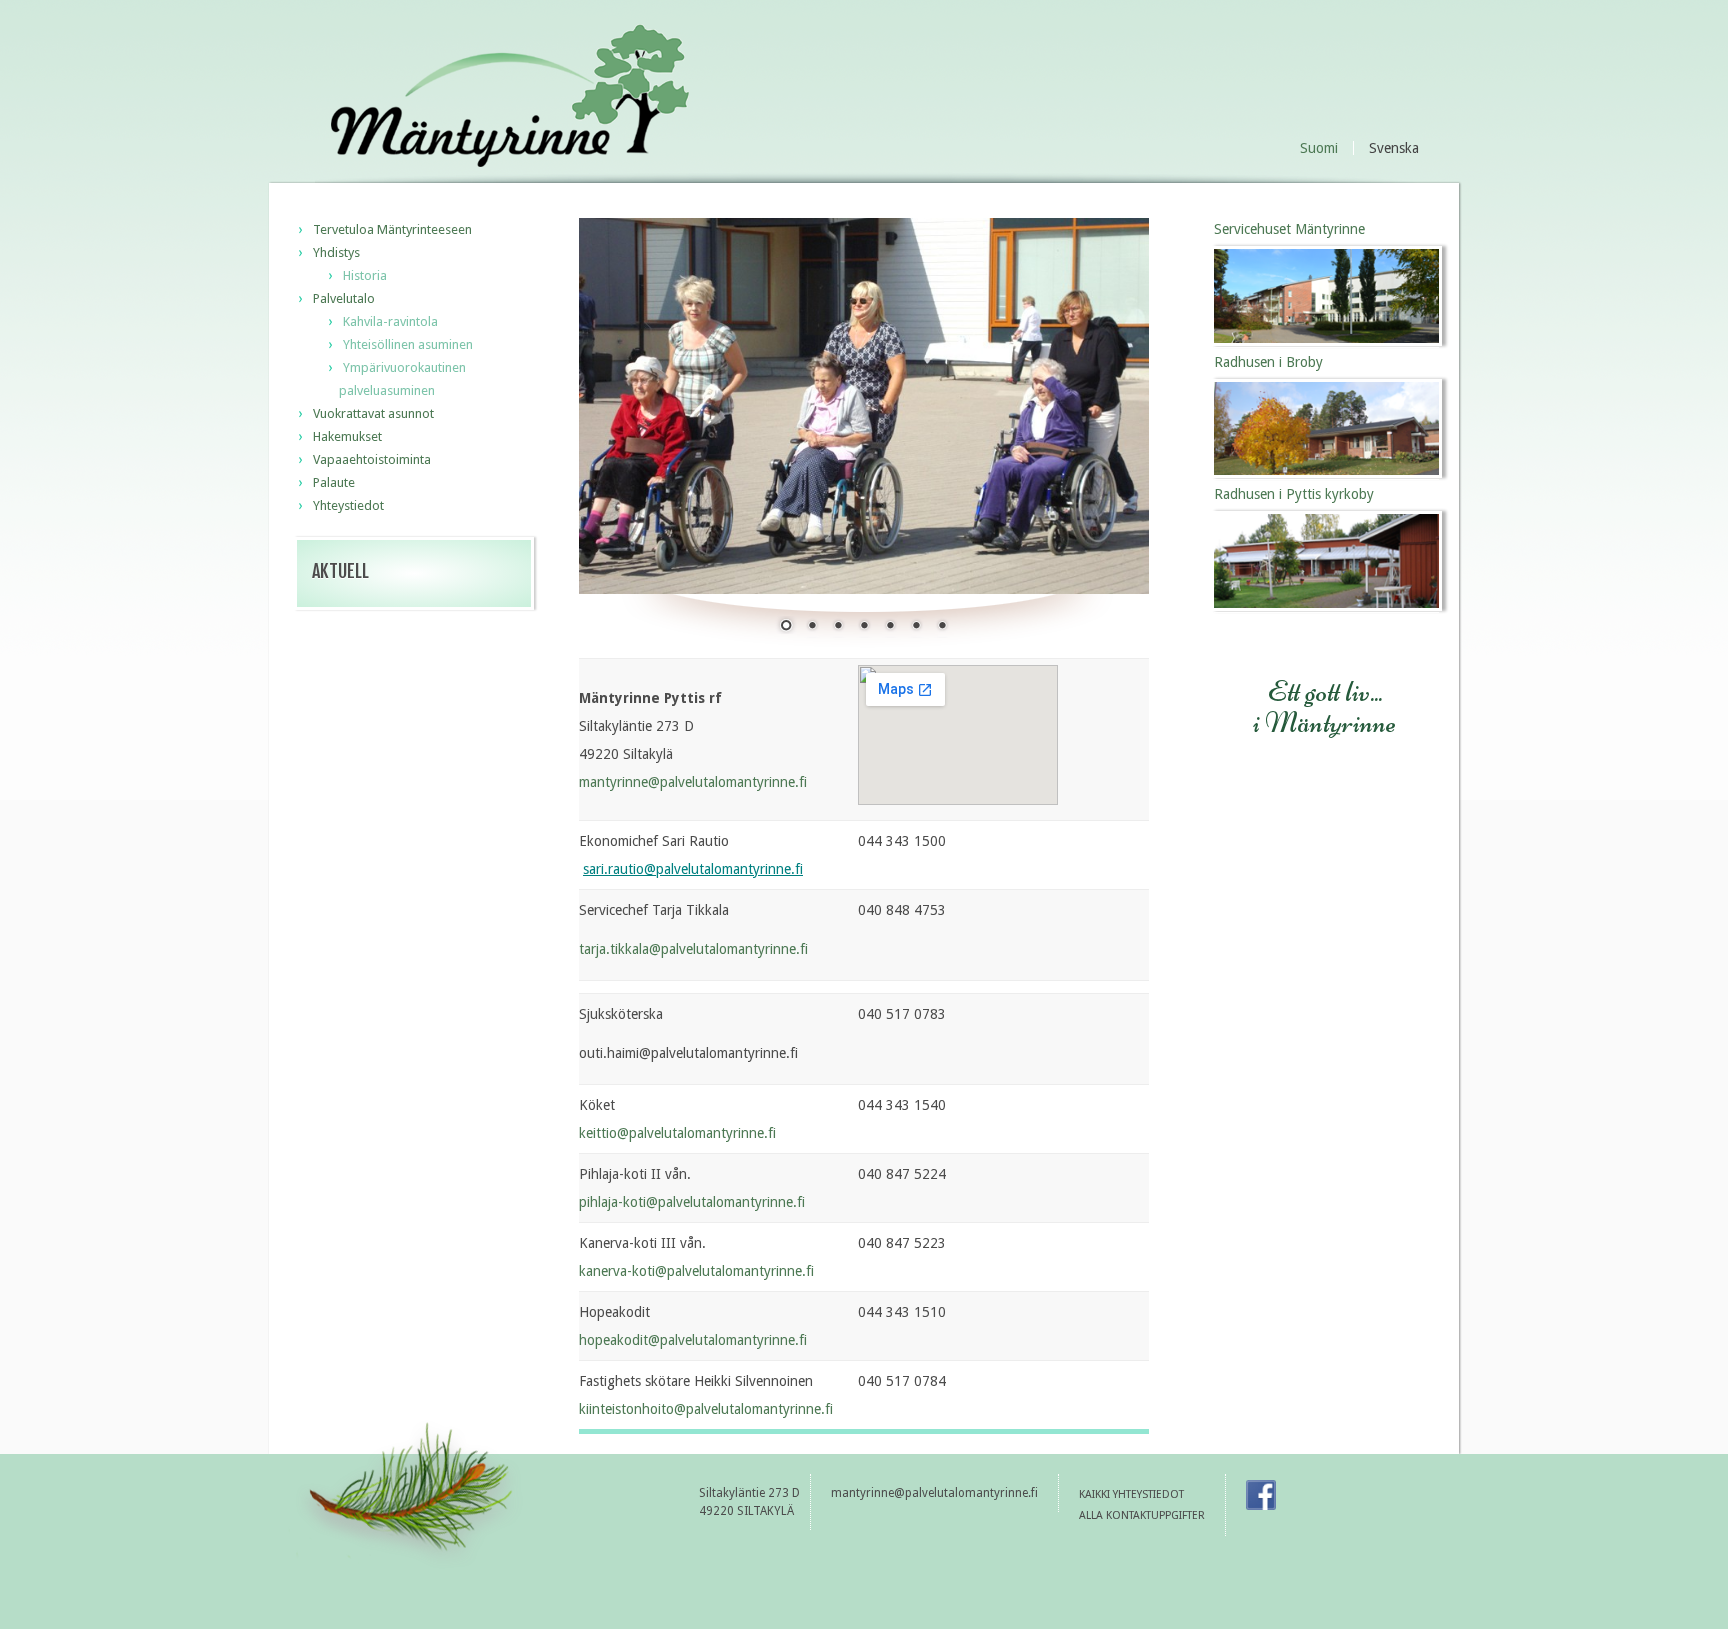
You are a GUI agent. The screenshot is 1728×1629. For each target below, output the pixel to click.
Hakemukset (347, 436)
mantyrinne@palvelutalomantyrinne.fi (693, 782)
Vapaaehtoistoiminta (372, 459)
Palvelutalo (344, 298)
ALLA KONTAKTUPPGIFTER (1142, 1515)
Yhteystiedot (348, 505)
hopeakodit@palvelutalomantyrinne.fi (693, 1340)
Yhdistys (336, 252)
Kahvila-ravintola (390, 321)
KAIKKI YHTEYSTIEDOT (1131, 1494)
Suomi (1319, 148)
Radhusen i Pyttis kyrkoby (1294, 494)
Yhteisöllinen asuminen (408, 344)
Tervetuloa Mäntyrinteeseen (392, 229)
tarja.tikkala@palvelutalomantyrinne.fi (693, 949)
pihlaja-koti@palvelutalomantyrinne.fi (692, 1202)
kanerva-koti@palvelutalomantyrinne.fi (696, 1271)
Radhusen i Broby (1268, 362)
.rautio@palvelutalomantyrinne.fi (703, 869)
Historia (365, 275)
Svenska (1394, 148)
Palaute (334, 482)
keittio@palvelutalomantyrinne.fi (677, 1133)
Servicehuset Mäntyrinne (1289, 229)
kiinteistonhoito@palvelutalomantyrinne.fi (706, 1409)
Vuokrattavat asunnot (373, 413)
